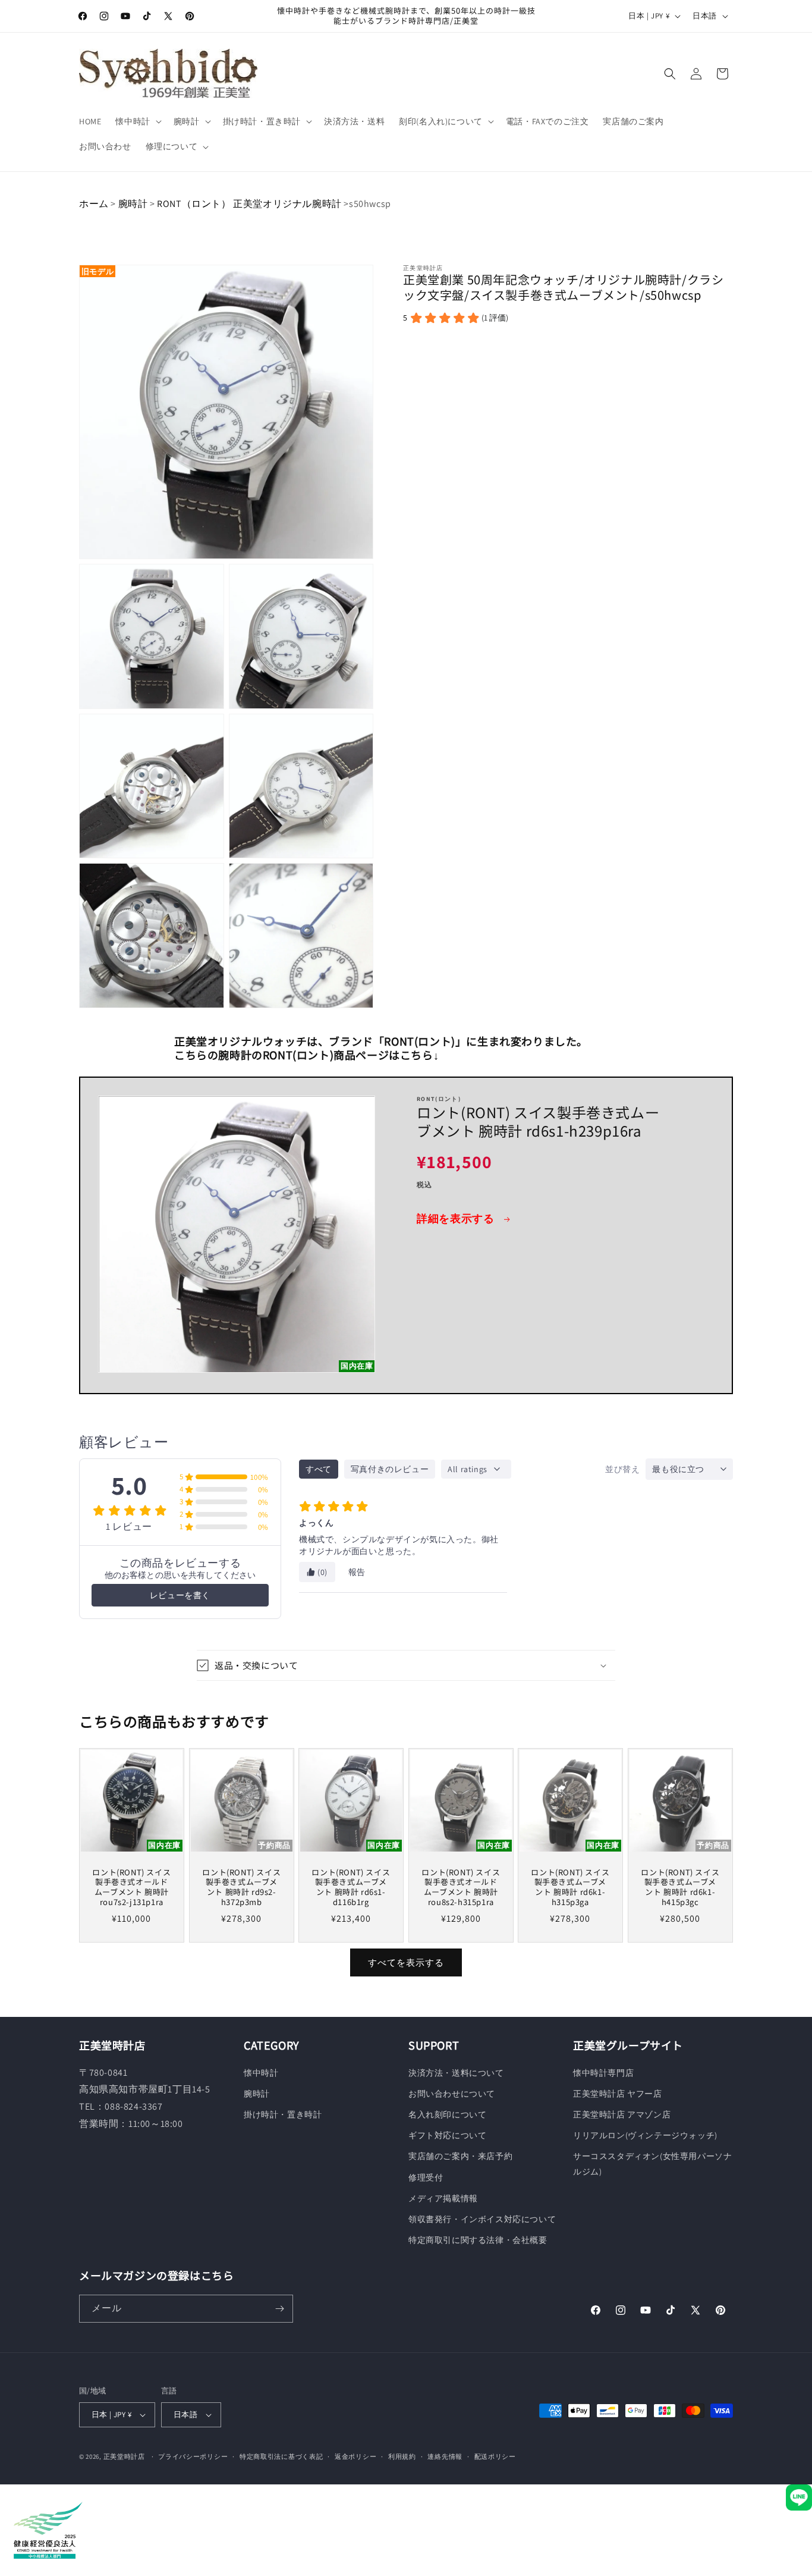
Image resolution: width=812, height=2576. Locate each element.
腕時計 (133, 204)
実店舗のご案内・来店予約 (460, 2156)
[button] (137, 121)
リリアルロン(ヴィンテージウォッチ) (645, 2135)
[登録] (279, 2309)
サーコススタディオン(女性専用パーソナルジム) (652, 2164)
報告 (357, 1572)
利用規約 (402, 2456)
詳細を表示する (457, 1218)
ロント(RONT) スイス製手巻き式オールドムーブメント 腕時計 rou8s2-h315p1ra (461, 1888)
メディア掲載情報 (443, 2198)
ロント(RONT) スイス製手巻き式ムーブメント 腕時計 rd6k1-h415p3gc (680, 1888)
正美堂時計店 (124, 2456)
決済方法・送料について (456, 2073)
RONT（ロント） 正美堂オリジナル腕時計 (250, 204)
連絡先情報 (445, 2456)
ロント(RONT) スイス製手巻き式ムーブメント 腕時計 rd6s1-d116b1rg (351, 1888)
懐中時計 (261, 2073)
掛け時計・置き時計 (283, 2114)
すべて (319, 1469)
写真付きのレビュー (390, 1469)
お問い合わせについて (452, 2094)
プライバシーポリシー (193, 2456)
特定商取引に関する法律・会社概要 (478, 2240)
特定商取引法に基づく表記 (281, 2456)
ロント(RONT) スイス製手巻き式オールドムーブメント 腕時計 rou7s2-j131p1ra (131, 1888)
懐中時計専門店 (603, 2073)
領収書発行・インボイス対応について (482, 2219)
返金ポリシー (355, 2456)
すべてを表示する (406, 1962)
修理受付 (426, 2177)
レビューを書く (180, 1595)
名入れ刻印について (447, 2114)
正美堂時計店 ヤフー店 (618, 2094)
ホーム (94, 204)
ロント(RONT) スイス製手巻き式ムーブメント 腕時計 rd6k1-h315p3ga (571, 1888)
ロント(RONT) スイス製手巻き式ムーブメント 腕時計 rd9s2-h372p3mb (241, 1888)
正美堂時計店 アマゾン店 (622, 2114)
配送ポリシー (495, 2456)
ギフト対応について (447, 2135)
